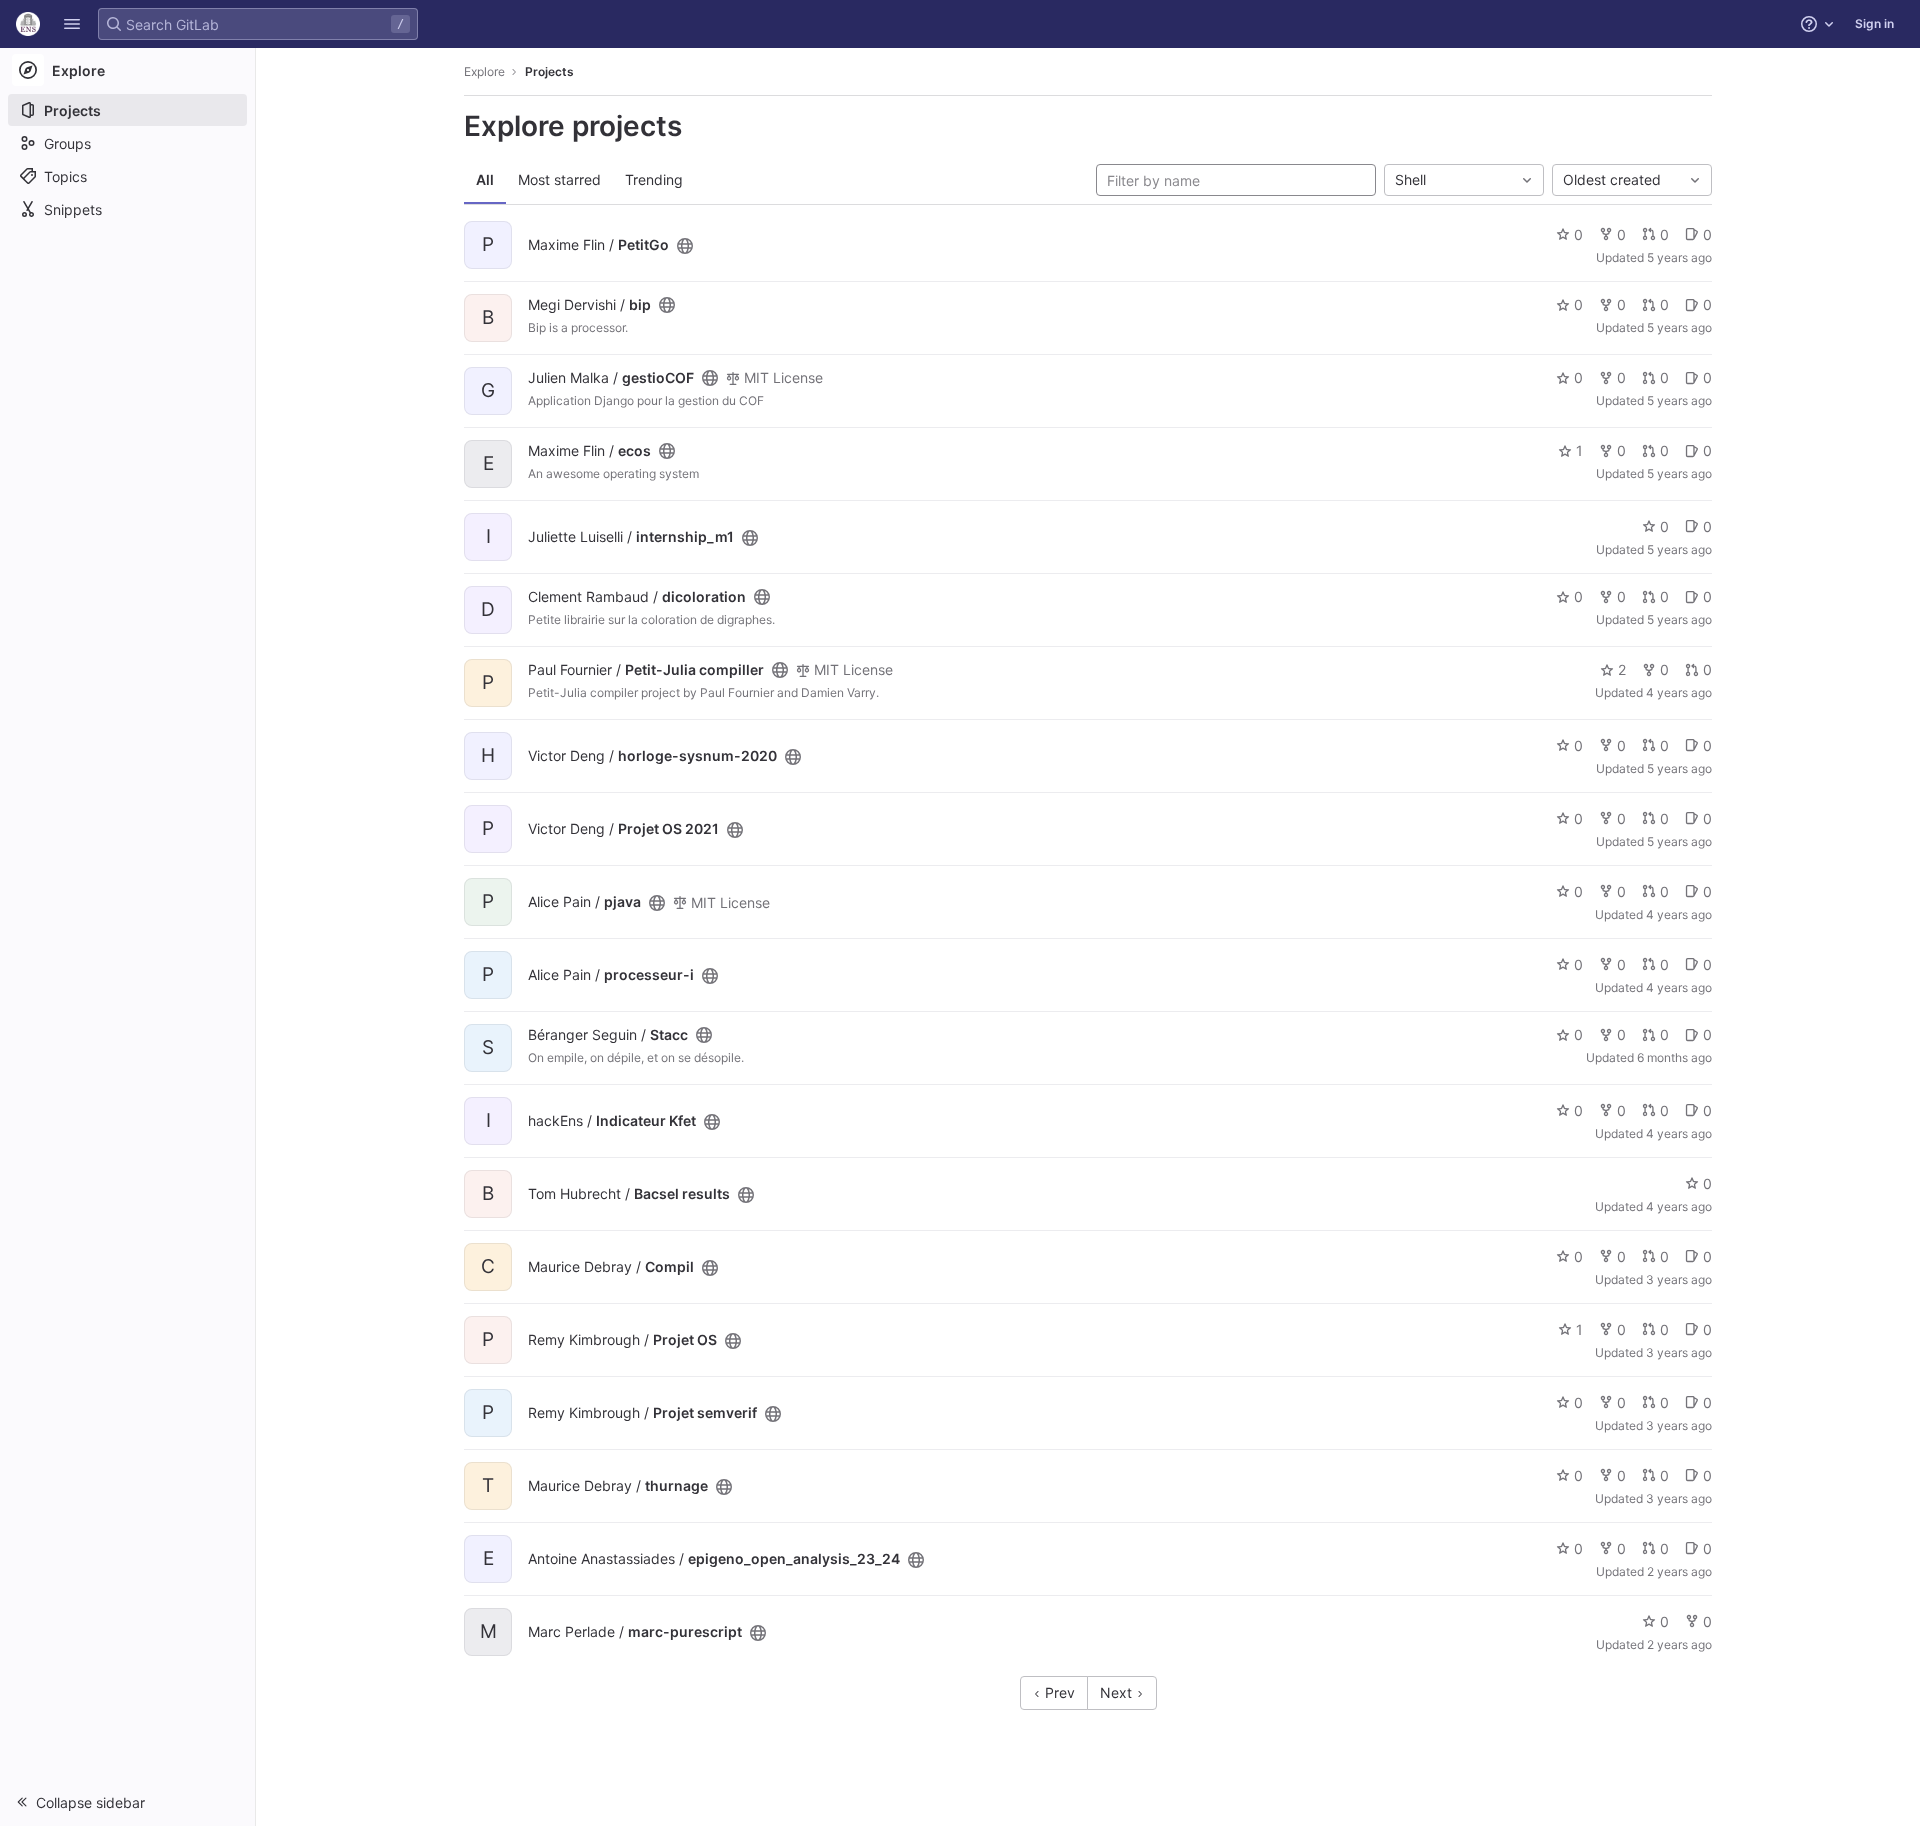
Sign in (1874, 23)
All (485, 179)
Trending (654, 179)
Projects (549, 71)
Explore (484, 71)
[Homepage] (28, 24)
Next (1118, 1692)
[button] (72, 24)
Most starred (559, 179)
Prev (1058, 1692)
